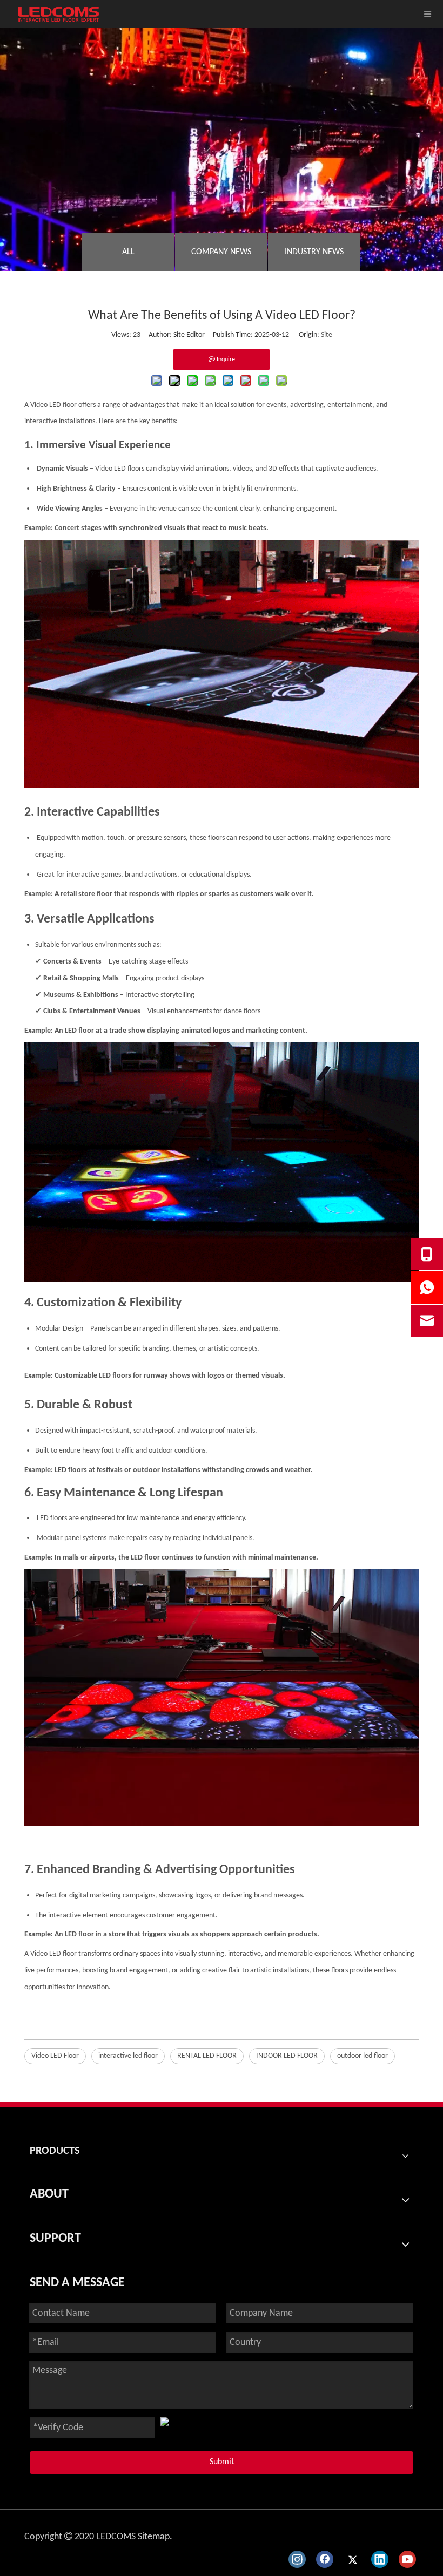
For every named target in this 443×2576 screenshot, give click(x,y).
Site (327, 335)
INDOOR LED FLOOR (287, 2056)
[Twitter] (352, 2559)
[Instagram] (297, 2559)
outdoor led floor (363, 2056)
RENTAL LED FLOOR (207, 2056)
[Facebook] (325, 2559)
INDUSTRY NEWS (314, 252)
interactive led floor (128, 2056)
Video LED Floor (55, 2056)
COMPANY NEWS (221, 252)
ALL (128, 252)
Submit (222, 2462)
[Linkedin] (380, 2559)
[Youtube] (407, 2559)
